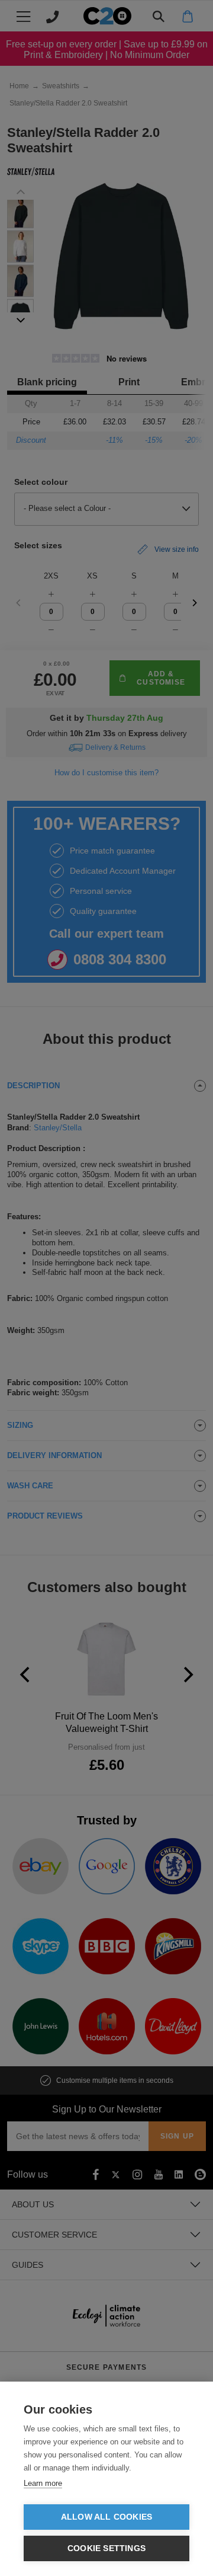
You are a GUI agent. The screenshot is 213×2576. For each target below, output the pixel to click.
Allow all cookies (106, 2517)
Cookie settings (106, 2548)
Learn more (43, 2483)
